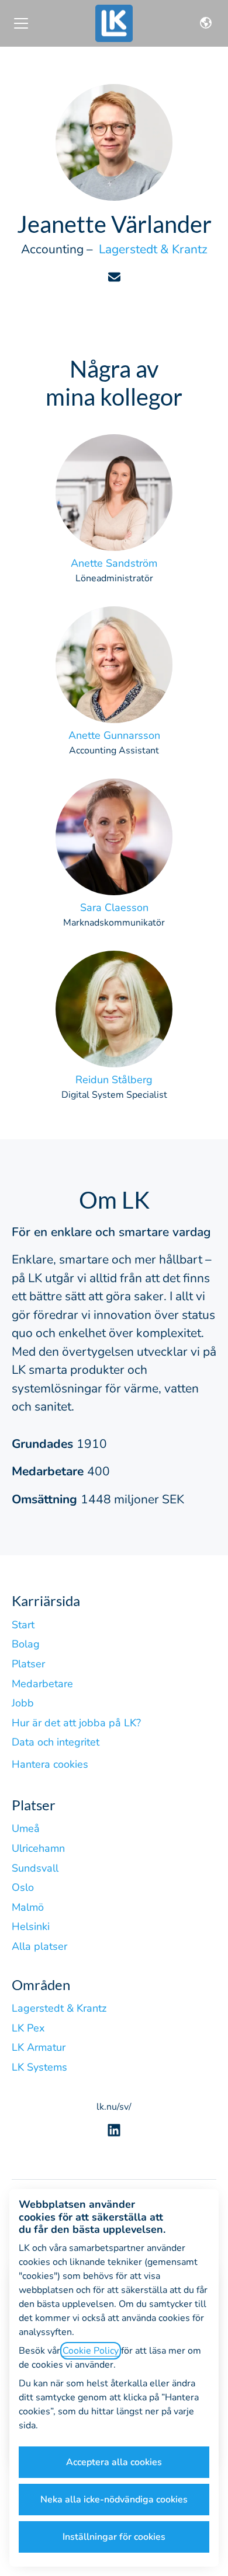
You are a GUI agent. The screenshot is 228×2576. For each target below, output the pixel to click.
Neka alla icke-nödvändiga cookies (114, 2500)
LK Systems (39, 2067)
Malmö (28, 1907)
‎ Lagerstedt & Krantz (152, 249)
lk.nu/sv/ (114, 2107)
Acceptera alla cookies (114, 2462)
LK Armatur (39, 2047)
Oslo (23, 1887)
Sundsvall (35, 1868)
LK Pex (28, 2028)
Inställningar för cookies (114, 2537)
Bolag (26, 1644)
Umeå (26, 1828)
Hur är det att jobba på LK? (76, 1723)
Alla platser (39, 1946)
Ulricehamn (38, 1848)
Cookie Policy (91, 2351)
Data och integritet (56, 1742)
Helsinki (31, 1926)
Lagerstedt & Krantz (59, 2008)
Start (23, 1625)
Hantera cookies (50, 1764)
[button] (206, 23)
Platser (28, 1664)
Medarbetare (42, 1684)
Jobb (23, 1703)
